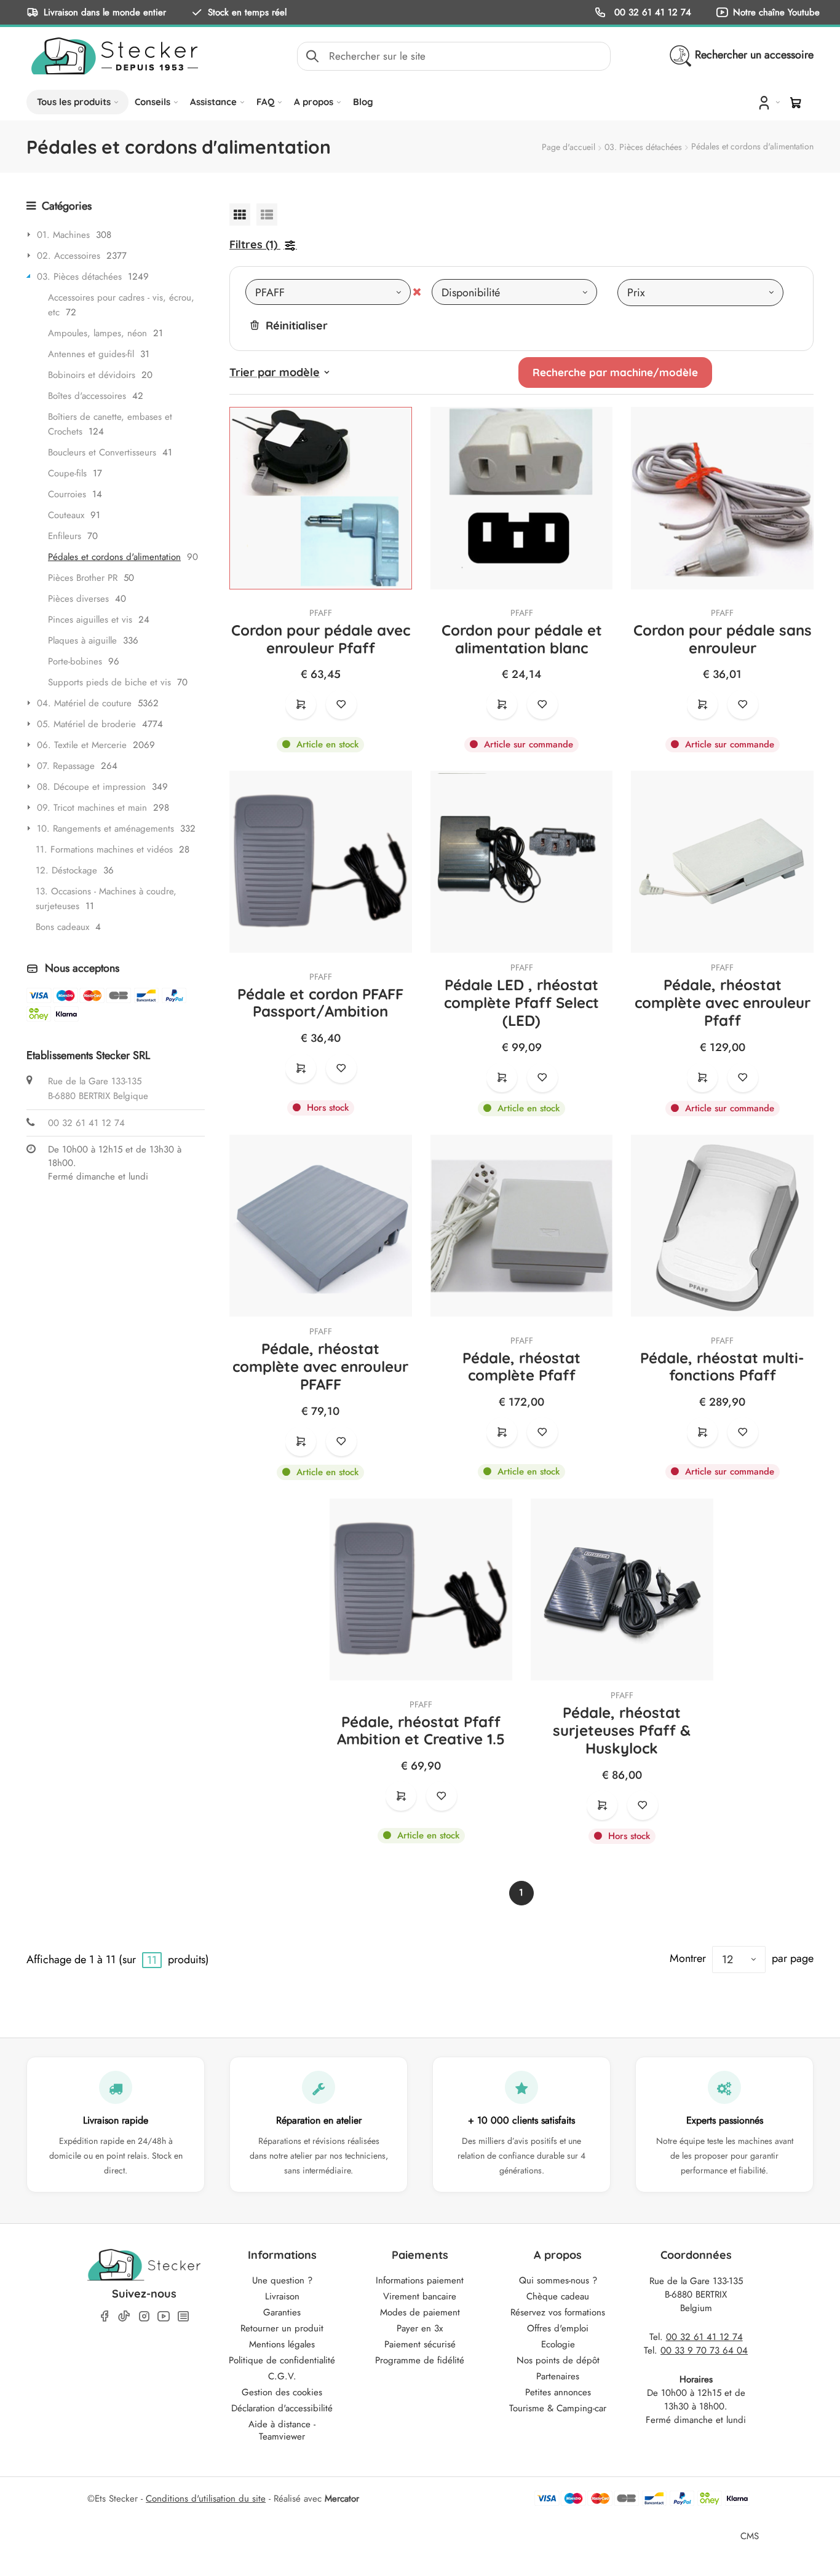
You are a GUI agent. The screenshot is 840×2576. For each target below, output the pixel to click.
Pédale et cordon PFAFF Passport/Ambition (320, 1003)
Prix (636, 293)
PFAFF (321, 613)
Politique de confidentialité (282, 2360)
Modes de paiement (420, 2312)
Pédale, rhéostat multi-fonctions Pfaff (722, 1367)
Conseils (153, 102)
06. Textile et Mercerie (82, 745)
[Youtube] (164, 2316)
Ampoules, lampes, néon (97, 333)
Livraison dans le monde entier (105, 12)
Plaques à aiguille (82, 640)
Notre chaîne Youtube (776, 12)
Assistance (213, 102)
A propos (314, 102)
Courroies (67, 494)
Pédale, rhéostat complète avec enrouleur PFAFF (320, 1366)
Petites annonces (558, 2392)
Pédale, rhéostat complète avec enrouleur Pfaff (723, 1002)
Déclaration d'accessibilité (282, 2408)
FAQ (265, 102)
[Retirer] (417, 292)
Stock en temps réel (247, 12)
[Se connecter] (768, 102)
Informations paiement (420, 2280)
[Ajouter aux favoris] (341, 704)
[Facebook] (105, 2316)
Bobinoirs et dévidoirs (92, 375)
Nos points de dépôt (558, 2360)
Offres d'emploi (558, 2328)
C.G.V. (282, 2376)
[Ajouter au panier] (301, 704)
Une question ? (282, 2280)
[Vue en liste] (267, 214)
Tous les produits (74, 102)
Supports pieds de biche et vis (109, 682)
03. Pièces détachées (643, 147)
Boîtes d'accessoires (87, 396)
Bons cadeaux (62, 927)
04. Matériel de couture (84, 703)
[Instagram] (144, 2316)
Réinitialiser (297, 325)
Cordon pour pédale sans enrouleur (723, 639)
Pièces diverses (78, 599)
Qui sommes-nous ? (558, 2280)
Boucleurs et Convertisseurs (102, 452)
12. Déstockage (66, 870)
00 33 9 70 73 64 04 (704, 2350)
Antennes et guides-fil (91, 354)
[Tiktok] (124, 2316)
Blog (363, 102)
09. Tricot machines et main (92, 808)
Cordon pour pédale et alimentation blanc (522, 639)
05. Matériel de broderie (86, 724)
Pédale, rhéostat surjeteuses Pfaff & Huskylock (622, 1730)
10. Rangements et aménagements (105, 829)
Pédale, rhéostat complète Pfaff (521, 1367)
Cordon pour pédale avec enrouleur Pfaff (321, 639)
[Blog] (183, 2316)
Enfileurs (65, 536)
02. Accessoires (69, 256)
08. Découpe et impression (91, 787)
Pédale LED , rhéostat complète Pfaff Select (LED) (521, 1002)
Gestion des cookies (282, 2392)
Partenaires (558, 2376)
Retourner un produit (282, 2328)
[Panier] (796, 103)
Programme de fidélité (420, 2360)
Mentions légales (282, 2344)
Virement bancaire (420, 2296)
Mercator (342, 2499)
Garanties (282, 2312)
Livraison (282, 2296)
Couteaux (66, 515)
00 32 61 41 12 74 (651, 12)
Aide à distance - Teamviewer (282, 2430)
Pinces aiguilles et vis (90, 620)
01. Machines (63, 235)
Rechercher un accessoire (754, 55)
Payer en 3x (420, 2328)
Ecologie (558, 2344)
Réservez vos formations (558, 2312)
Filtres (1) (253, 244)
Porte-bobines (75, 661)
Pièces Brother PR (83, 578)
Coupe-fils (67, 473)
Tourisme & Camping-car (558, 2408)
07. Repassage (66, 766)
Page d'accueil (569, 147)
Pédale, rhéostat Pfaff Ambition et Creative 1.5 (421, 1731)
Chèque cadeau (558, 2296)
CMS (750, 2536)
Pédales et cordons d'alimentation (114, 557)
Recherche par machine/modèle (615, 372)
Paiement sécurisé (420, 2344)
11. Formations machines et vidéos (104, 849)
